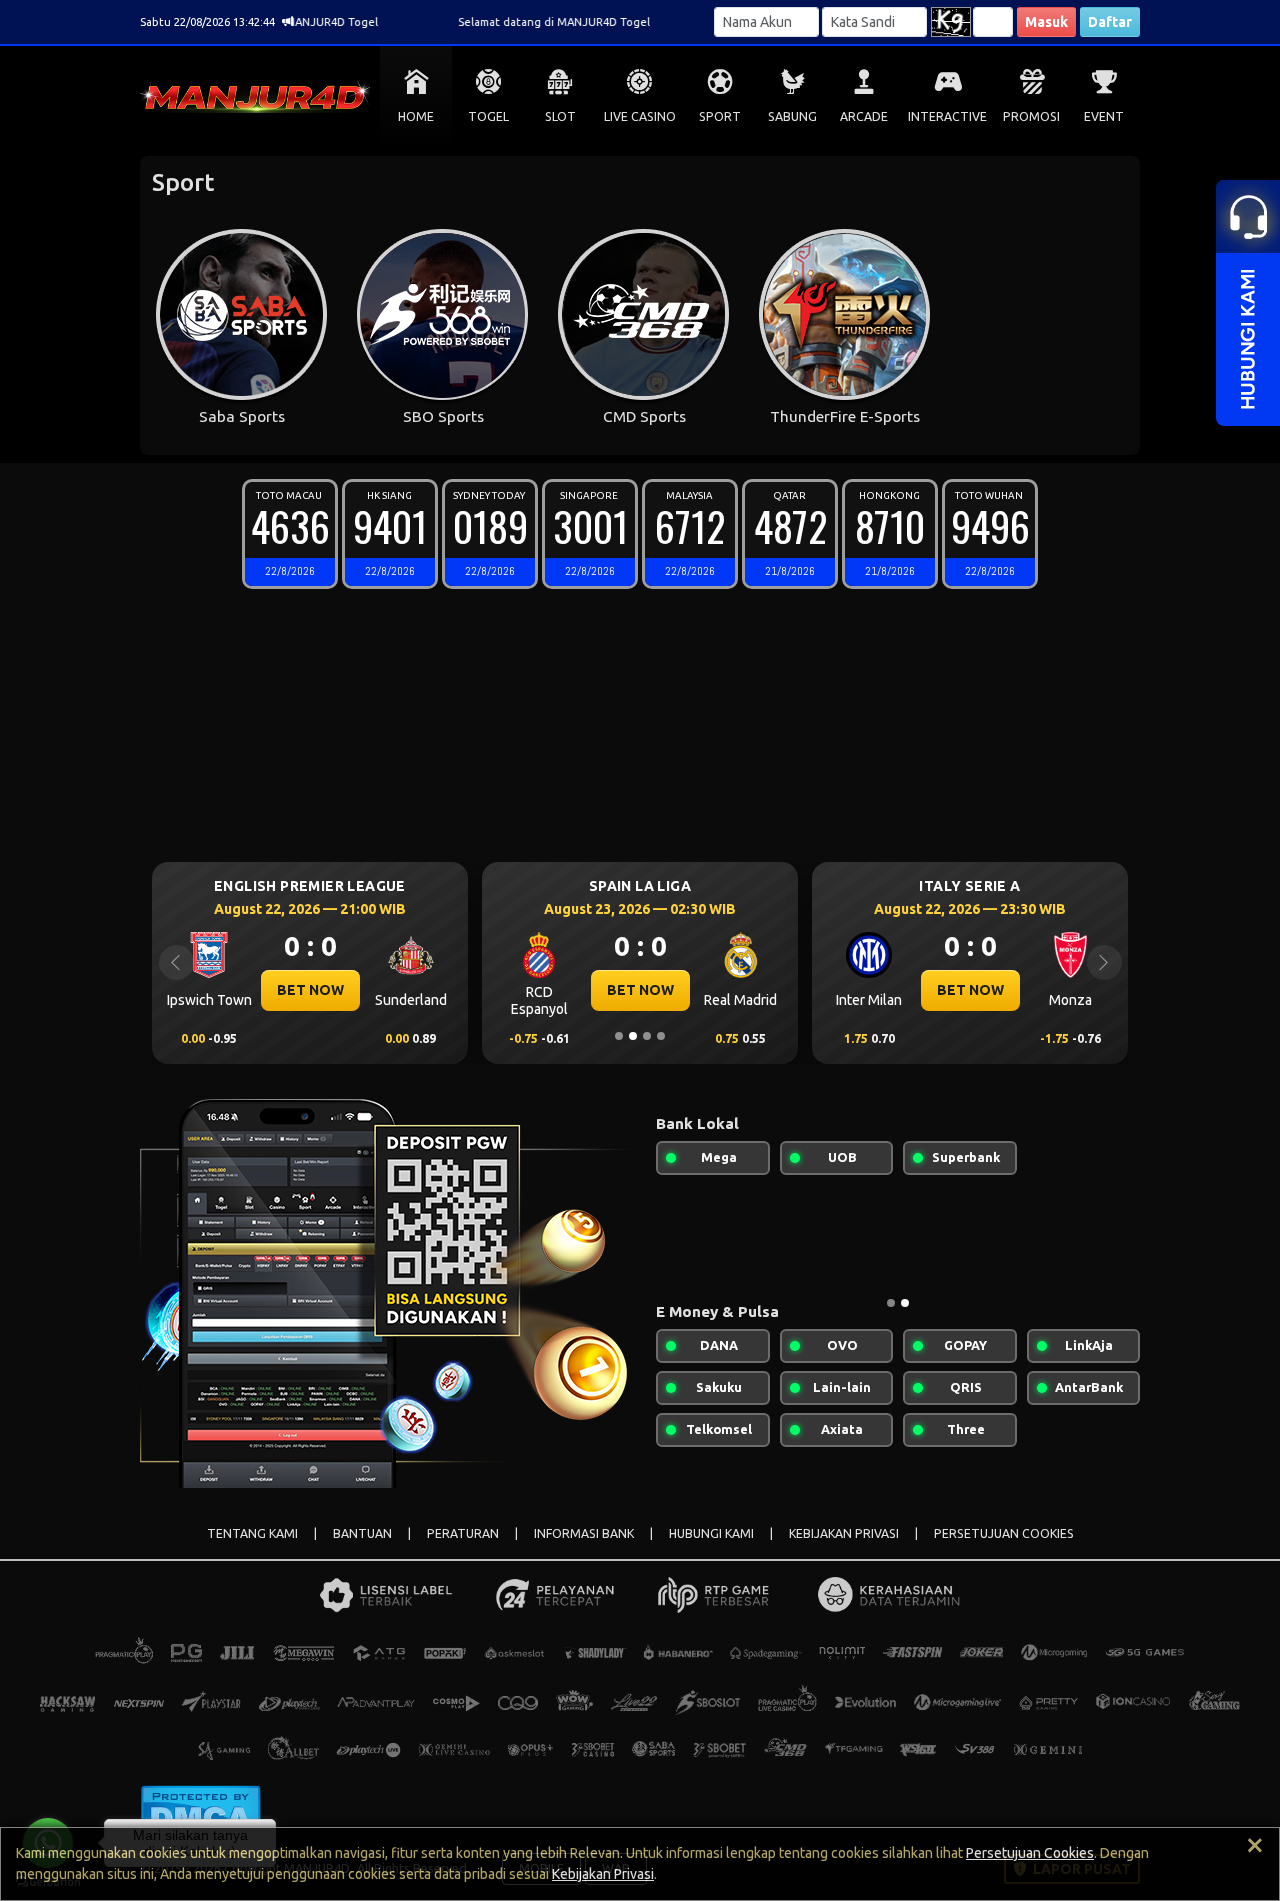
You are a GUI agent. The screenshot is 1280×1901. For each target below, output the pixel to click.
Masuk (1046, 22)
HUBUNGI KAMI (711, 1533)
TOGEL (488, 116)
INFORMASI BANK (584, 1533)
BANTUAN (362, 1533)
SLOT (560, 116)
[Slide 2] (633, 1036)
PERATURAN (463, 1533)
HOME (416, 116)
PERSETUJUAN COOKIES (1004, 1533)
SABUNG (792, 116)
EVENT (1104, 116)
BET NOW (310, 990)
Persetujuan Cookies (1030, 1853)
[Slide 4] (661, 1036)
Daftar (1110, 22)
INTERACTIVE (947, 116)
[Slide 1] (619, 1036)
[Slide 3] (647, 1036)
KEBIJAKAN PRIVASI (844, 1533)
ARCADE (864, 116)
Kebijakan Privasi (603, 1874)
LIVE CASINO (640, 116)
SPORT (720, 116)
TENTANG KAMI (252, 1533)
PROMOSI (1031, 116)
